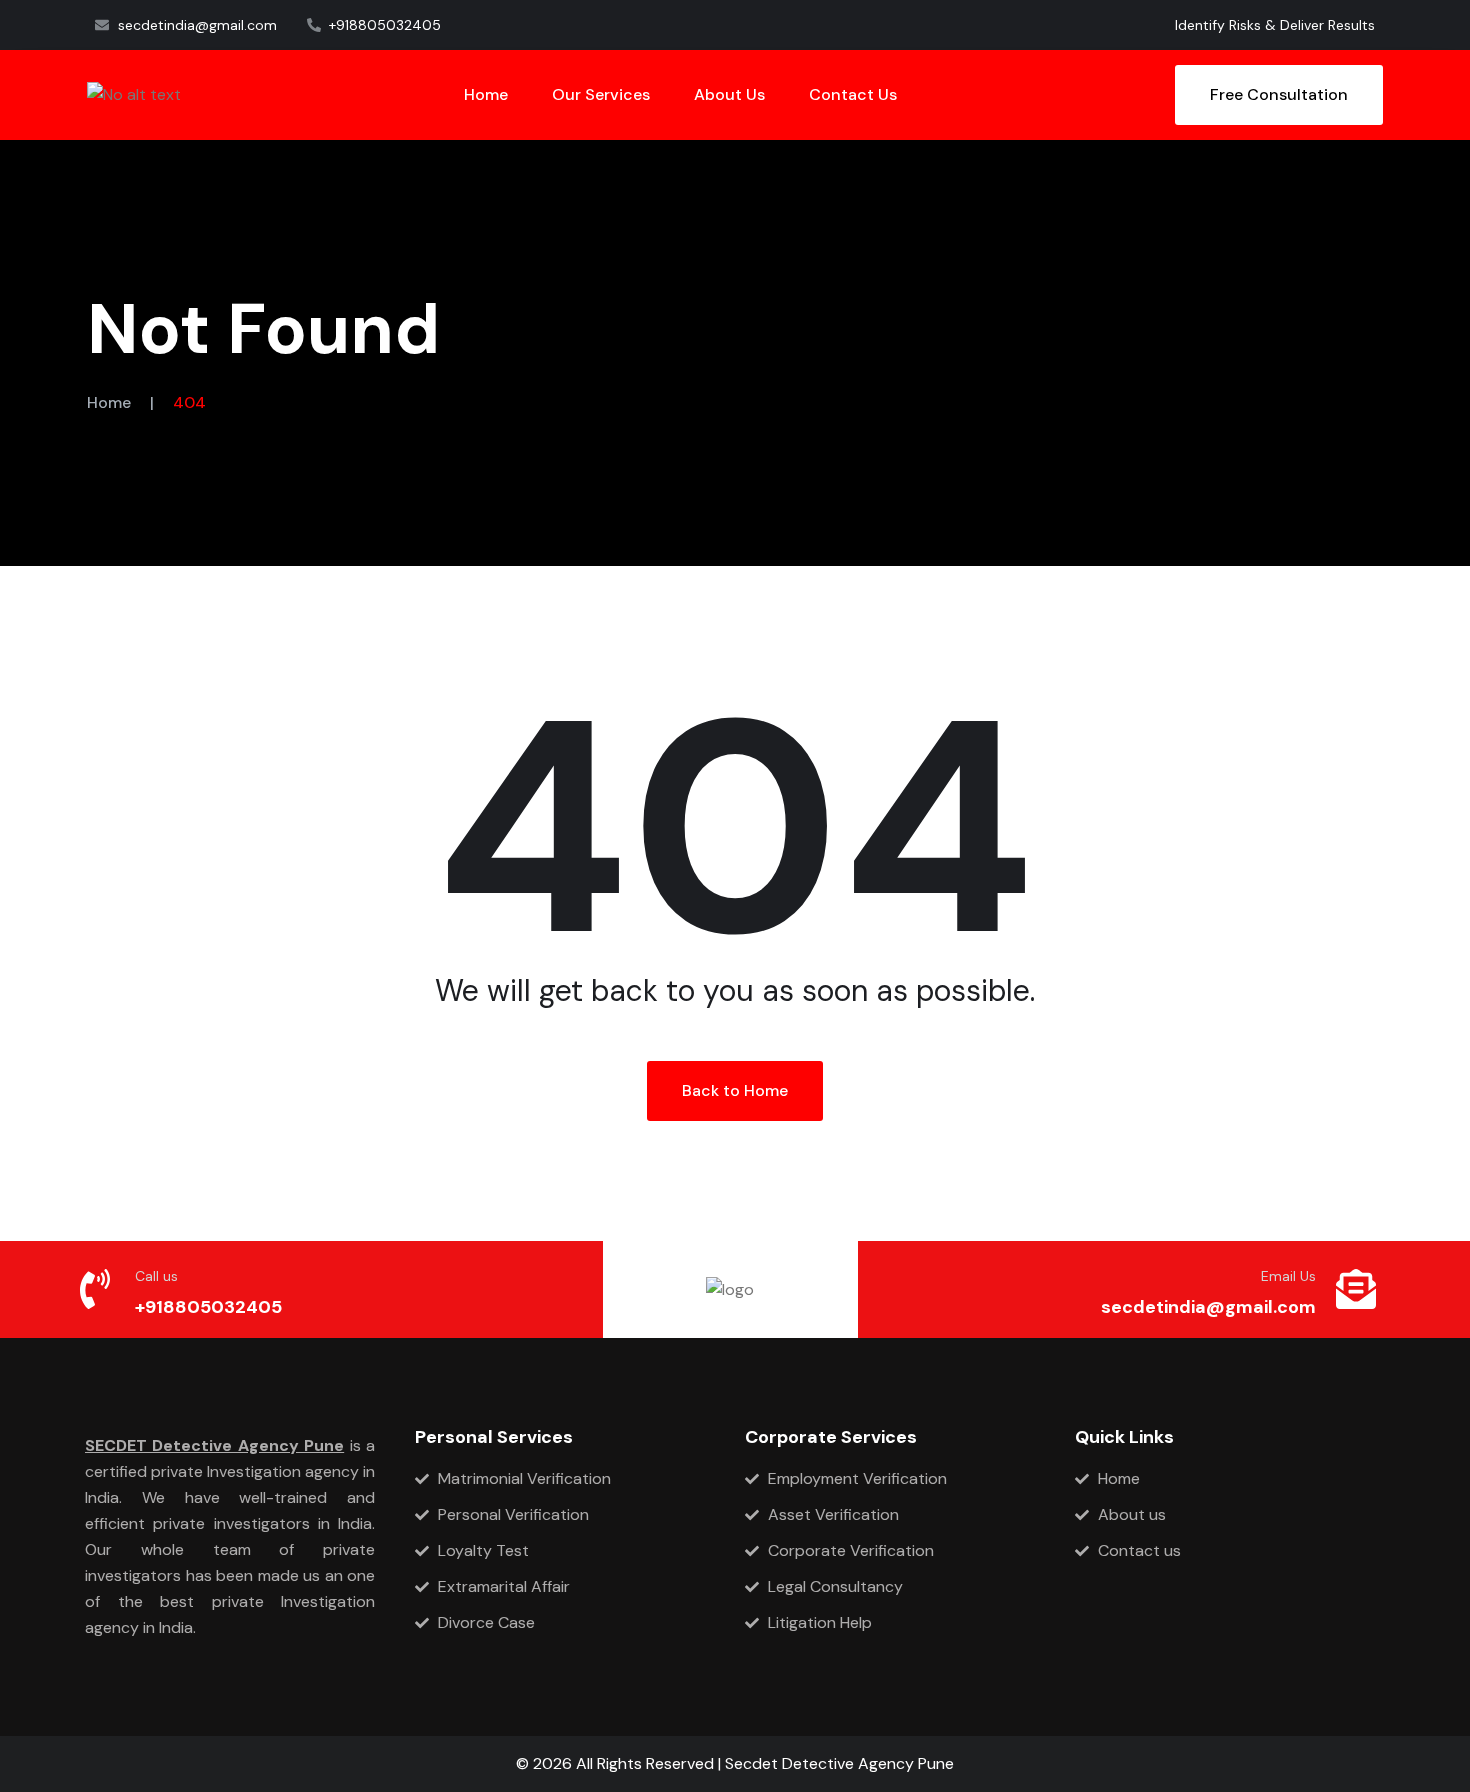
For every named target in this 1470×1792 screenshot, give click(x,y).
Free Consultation (1279, 94)
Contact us (853, 94)
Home (486, 94)
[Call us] (95, 1289)
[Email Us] (1356, 1289)
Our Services (601, 94)
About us (729, 94)
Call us (156, 1276)
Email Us (1288, 1276)
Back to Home (735, 1090)
